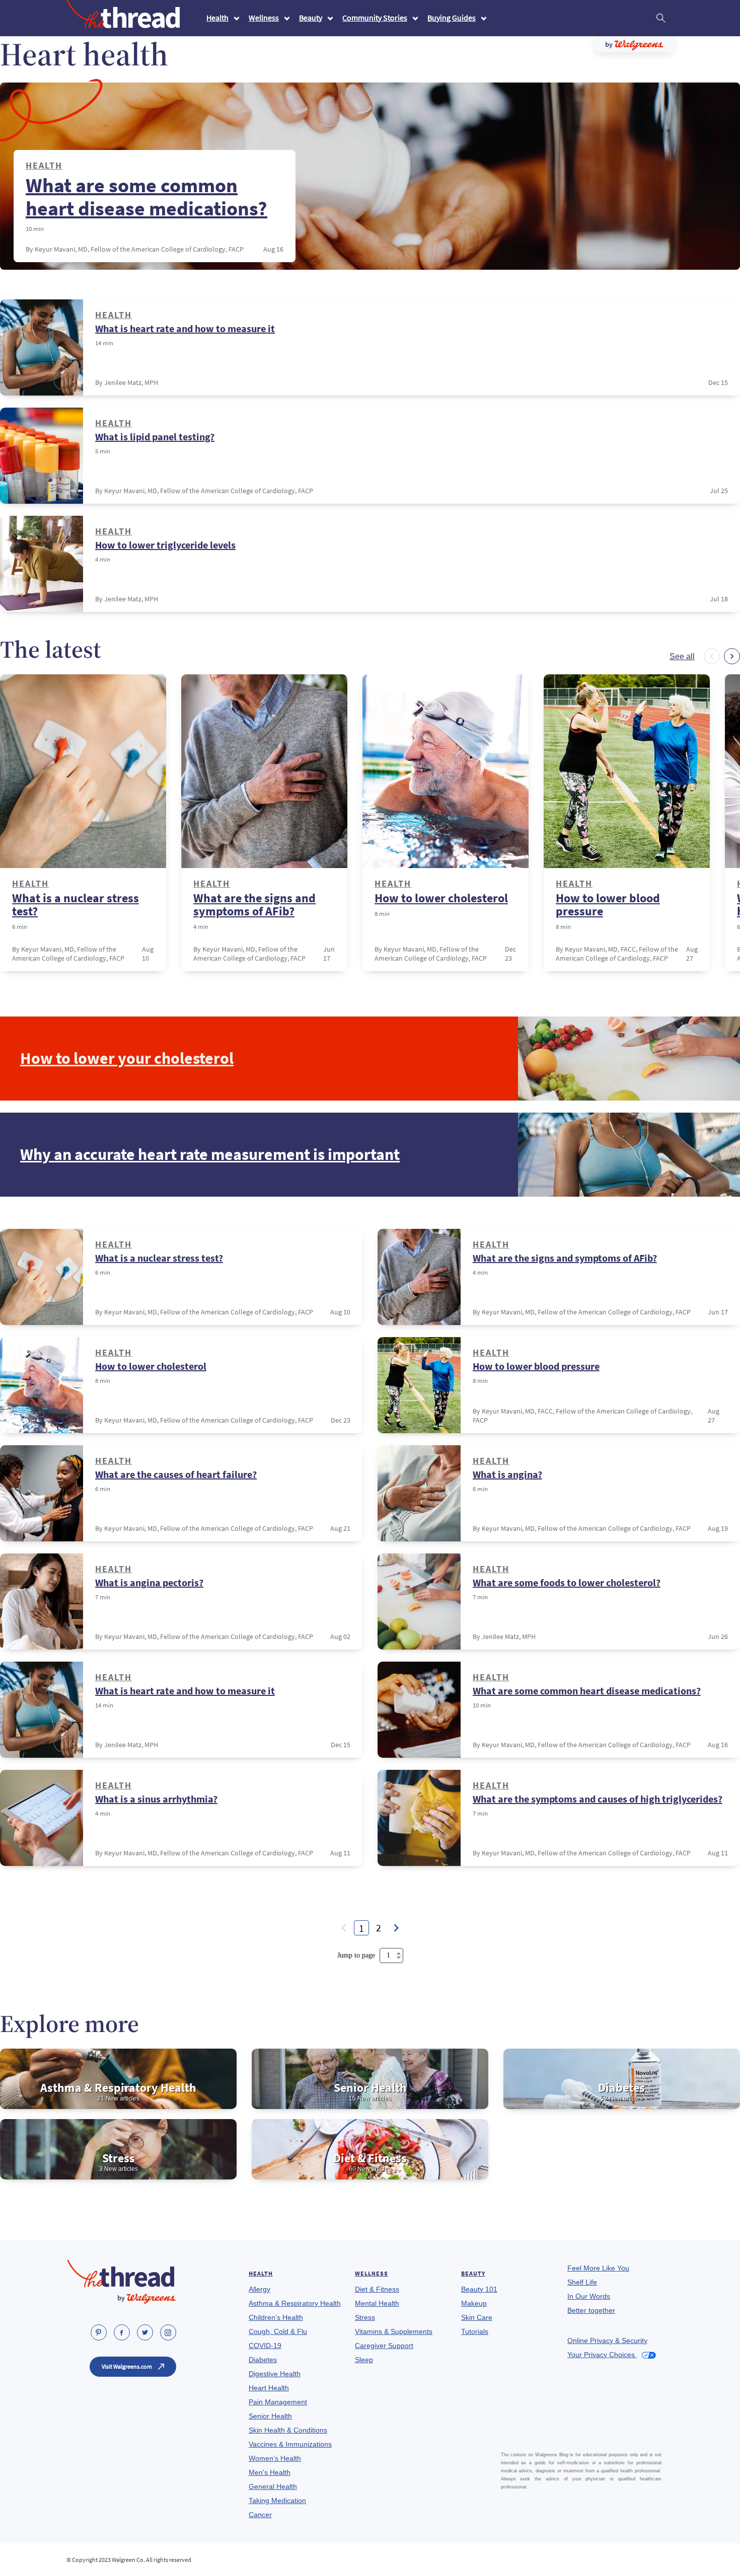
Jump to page (357, 1955)
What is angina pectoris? (149, 1583)
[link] (99, 2332)
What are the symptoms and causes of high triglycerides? (598, 1799)
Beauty (311, 18)
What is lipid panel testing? (155, 437)
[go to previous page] (344, 1928)
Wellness (264, 18)
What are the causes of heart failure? (176, 1474)
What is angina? (507, 1474)
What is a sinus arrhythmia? (156, 1799)
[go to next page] (396, 1928)
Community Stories (375, 18)
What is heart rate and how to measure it (185, 329)
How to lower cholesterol (441, 898)
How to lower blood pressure (608, 905)
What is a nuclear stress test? (76, 905)
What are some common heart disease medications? (146, 197)
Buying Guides (452, 18)
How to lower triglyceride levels (165, 545)
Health (217, 18)
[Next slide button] (732, 656)
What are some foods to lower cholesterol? (567, 1583)
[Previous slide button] (712, 656)
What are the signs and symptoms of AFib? (254, 905)
